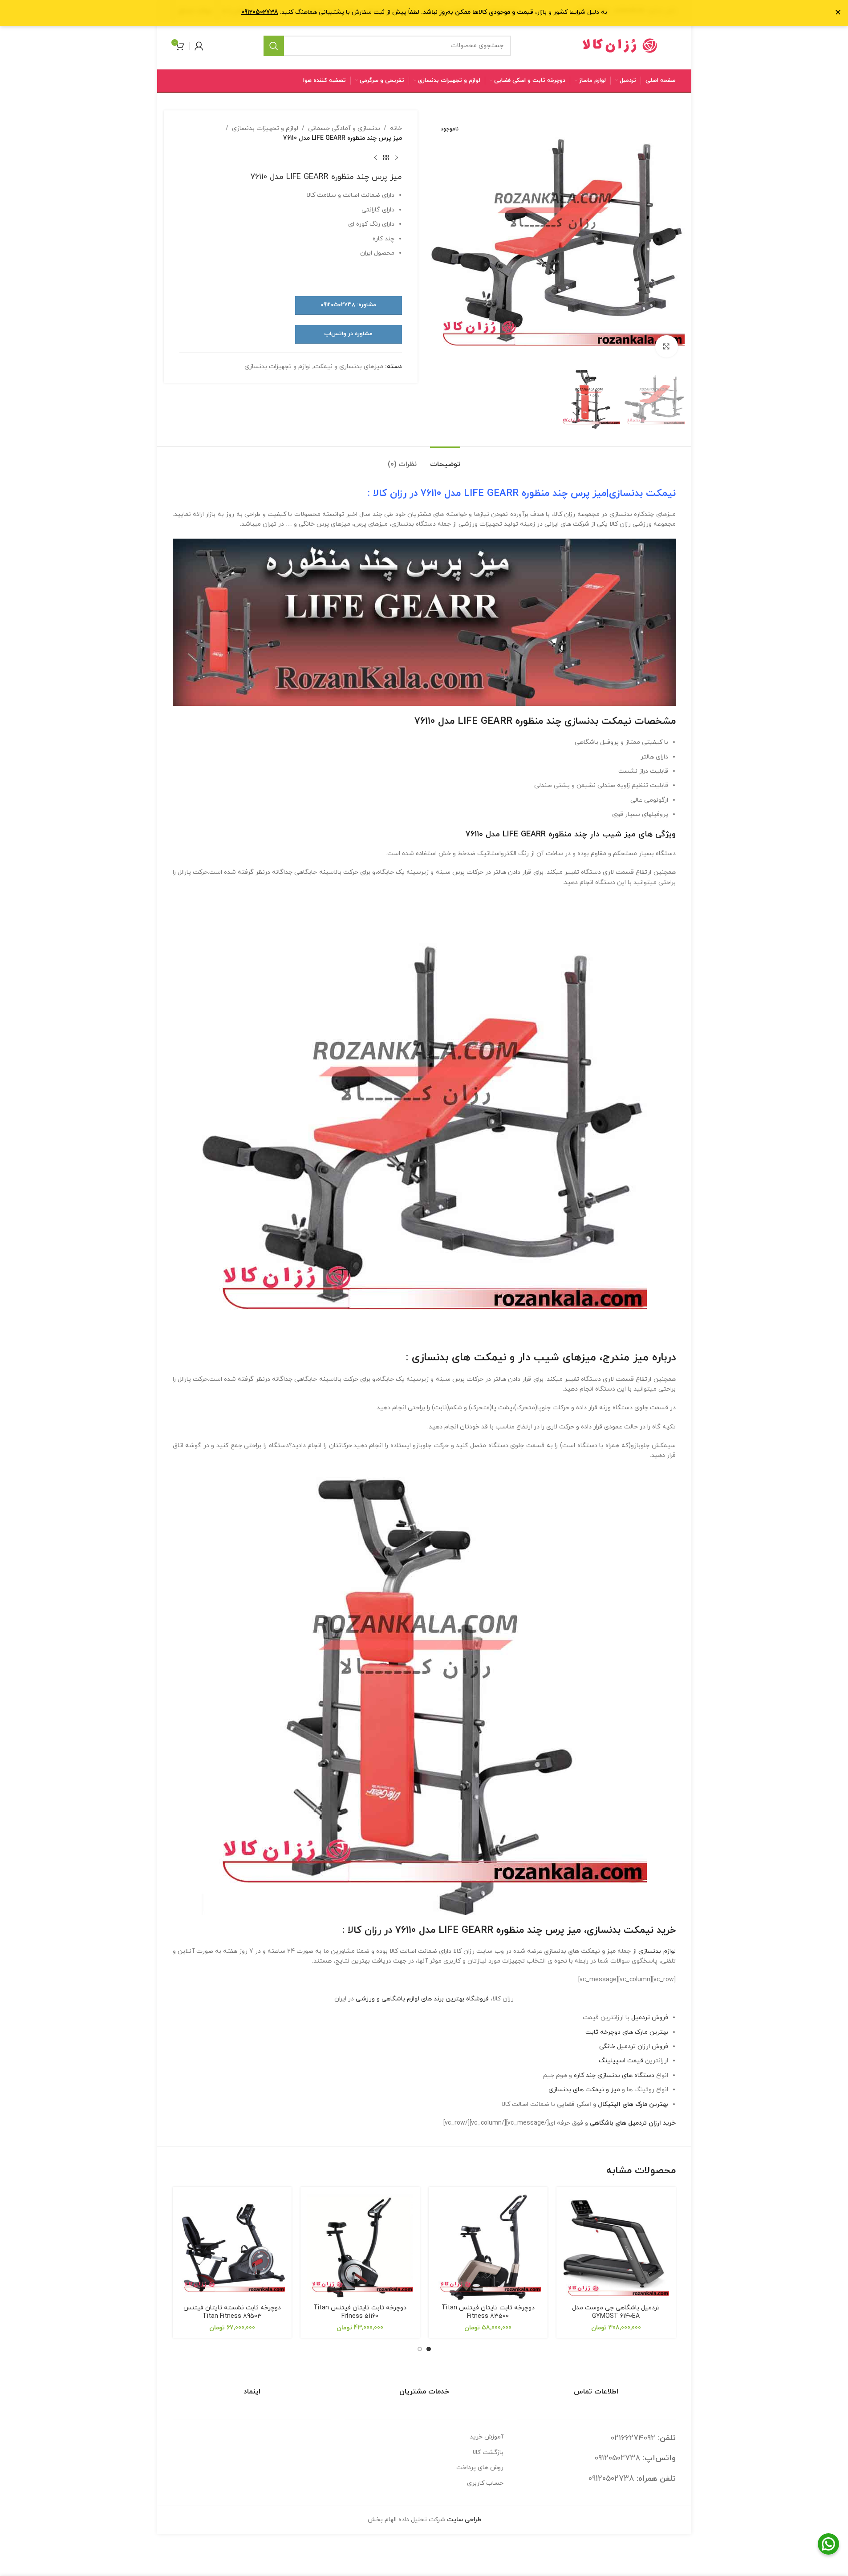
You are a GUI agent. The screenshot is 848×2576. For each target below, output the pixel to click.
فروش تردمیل (650, 2018)
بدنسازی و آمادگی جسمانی (344, 128)
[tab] (445, 460)
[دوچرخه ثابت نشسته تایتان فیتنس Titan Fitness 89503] (232, 2247)
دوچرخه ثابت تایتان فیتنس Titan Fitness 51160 (360, 2312)
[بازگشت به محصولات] (386, 158)
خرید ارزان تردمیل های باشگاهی (633, 2123)
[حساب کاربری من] (199, 46)
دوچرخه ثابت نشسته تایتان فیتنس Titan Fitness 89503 (232, 2312)
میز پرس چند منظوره (539, 1930)
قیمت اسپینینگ (621, 2061)
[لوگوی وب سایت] (620, 45)
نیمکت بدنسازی (642, 493)
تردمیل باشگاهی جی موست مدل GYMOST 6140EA (616, 2312)
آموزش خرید (487, 2437)
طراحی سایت (464, 2520)
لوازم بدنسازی (657, 1951)
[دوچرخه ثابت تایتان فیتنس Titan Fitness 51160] (360, 2247)
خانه (396, 128)
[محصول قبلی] (397, 158)
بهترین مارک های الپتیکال (633, 2104)
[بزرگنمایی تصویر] (666, 346)
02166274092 (633, 2438)
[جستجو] (274, 46)
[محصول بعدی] (375, 158)
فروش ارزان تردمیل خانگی (634, 2047)
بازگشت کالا (488, 2452)
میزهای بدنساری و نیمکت (349, 367)
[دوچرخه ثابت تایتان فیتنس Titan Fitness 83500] (488, 2247)
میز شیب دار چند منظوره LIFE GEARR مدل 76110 (551, 834)
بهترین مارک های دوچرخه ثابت (627, 2032)
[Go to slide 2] (420, 2349)
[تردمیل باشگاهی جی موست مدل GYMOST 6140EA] (616, 2247)
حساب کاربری (485, 2483)
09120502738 (617, 2458)
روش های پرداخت (480, 2468)
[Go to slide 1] (429, 2349)
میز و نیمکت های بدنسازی (584, 2090)
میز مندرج (626, 1358)
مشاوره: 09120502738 (348, 305)
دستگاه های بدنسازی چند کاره (613, 2075)
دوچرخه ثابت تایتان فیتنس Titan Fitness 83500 (488, 2312)
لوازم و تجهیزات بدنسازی (265, 128)
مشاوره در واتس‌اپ (348, 334)
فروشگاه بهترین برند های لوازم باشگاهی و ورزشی (422, 1999)
